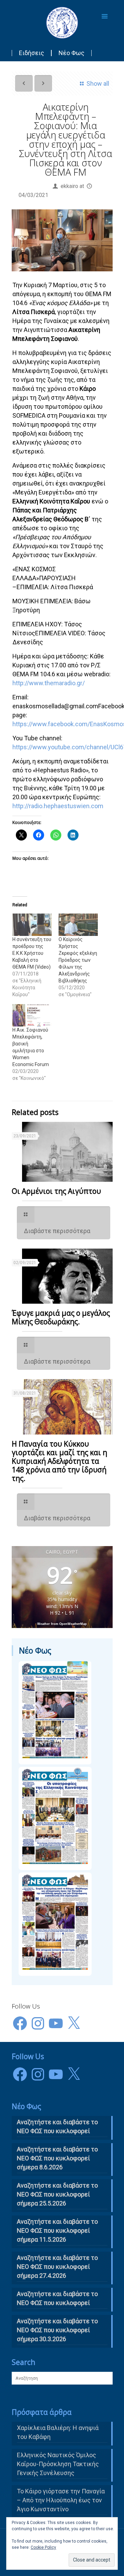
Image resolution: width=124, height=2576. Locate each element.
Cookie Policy (43, 2547)
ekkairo (69, 186)
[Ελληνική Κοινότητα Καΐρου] (62, 22)
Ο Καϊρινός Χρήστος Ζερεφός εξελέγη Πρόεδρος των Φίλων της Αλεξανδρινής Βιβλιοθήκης (78, 960)
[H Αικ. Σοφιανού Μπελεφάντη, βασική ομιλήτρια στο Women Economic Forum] (32, 1015)
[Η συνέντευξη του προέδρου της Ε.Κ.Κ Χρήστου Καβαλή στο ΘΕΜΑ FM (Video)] (32, 925)
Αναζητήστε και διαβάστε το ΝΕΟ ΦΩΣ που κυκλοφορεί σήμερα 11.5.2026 (57, 2230)
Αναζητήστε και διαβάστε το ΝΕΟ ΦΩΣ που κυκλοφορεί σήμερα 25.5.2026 (57, 2194)
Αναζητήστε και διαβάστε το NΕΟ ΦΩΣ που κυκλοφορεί (57, 2126)
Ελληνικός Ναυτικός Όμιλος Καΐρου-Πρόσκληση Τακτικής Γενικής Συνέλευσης (58, 2464)
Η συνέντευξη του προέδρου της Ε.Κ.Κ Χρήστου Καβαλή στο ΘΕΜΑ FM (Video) (32, 953)
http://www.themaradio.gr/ (49, 683)
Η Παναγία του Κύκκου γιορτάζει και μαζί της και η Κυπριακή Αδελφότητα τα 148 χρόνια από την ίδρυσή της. (59, 1461)
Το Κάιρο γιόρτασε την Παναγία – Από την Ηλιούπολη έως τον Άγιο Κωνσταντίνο (61, 2500)
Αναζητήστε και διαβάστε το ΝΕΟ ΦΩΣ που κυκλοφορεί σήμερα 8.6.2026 (57, 2158)
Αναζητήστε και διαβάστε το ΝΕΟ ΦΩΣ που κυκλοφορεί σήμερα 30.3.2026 (57, 2330)
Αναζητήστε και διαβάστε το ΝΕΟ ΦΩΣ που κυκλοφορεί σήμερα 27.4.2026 (57, 2267)
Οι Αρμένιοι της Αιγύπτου (56, 1191)
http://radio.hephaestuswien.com (58, 806)
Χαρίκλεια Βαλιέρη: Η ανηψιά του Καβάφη (58, 2432)
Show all (98, 84)
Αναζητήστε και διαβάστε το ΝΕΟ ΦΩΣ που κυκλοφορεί (57, 2298)
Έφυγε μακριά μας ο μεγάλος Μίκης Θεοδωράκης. (61, 1317)
